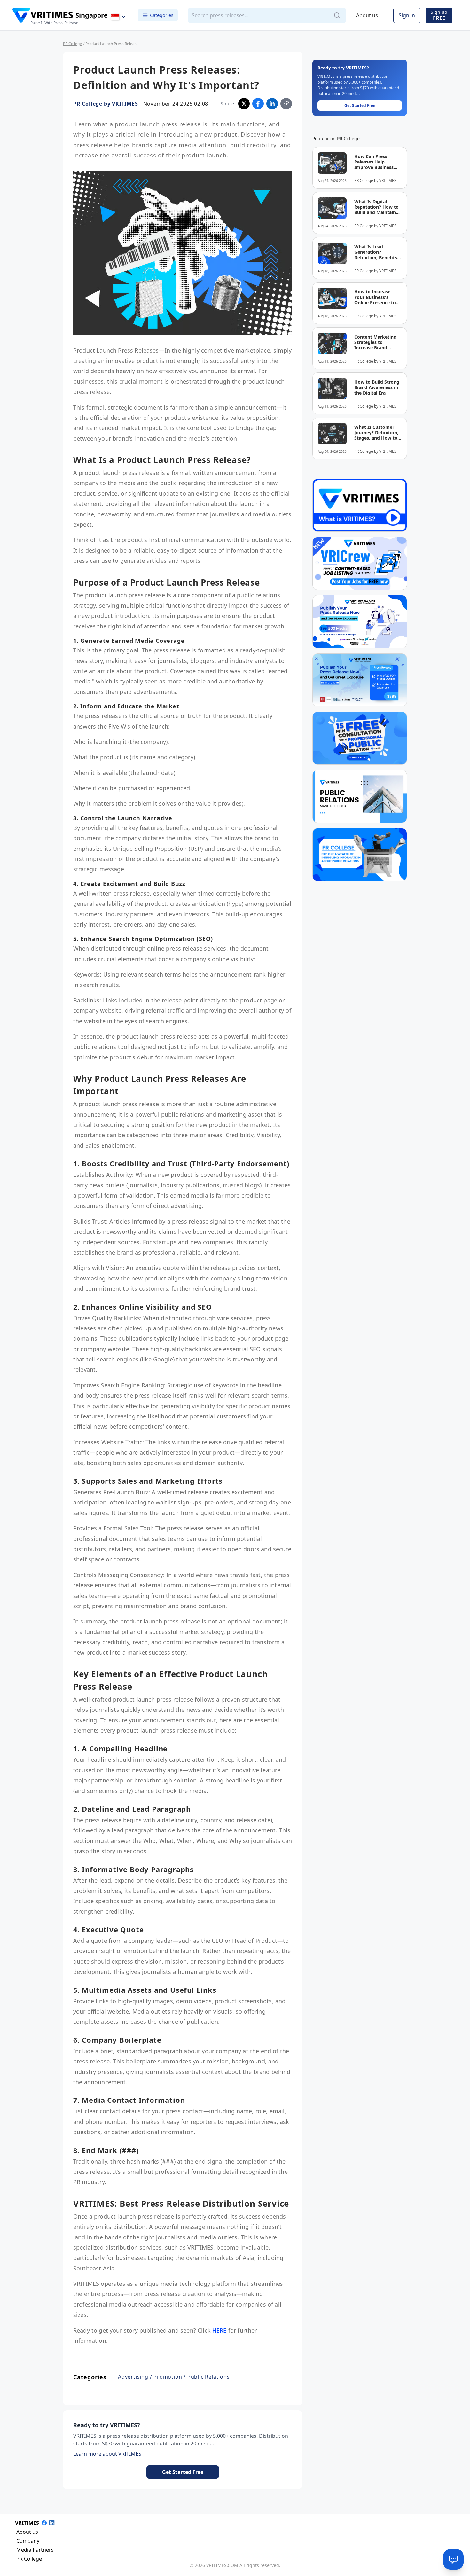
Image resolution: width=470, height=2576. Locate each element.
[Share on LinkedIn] (272, 104)
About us (367, 15)
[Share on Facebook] (258, 104)
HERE (219, 2330)
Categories (162, 15)
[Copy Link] (286, 104)
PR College (72, 44)
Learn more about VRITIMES (107, 2454)
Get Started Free (183, 2472)
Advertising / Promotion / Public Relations (174, 2377)
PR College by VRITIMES (106, 104)
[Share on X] (244, 104)
